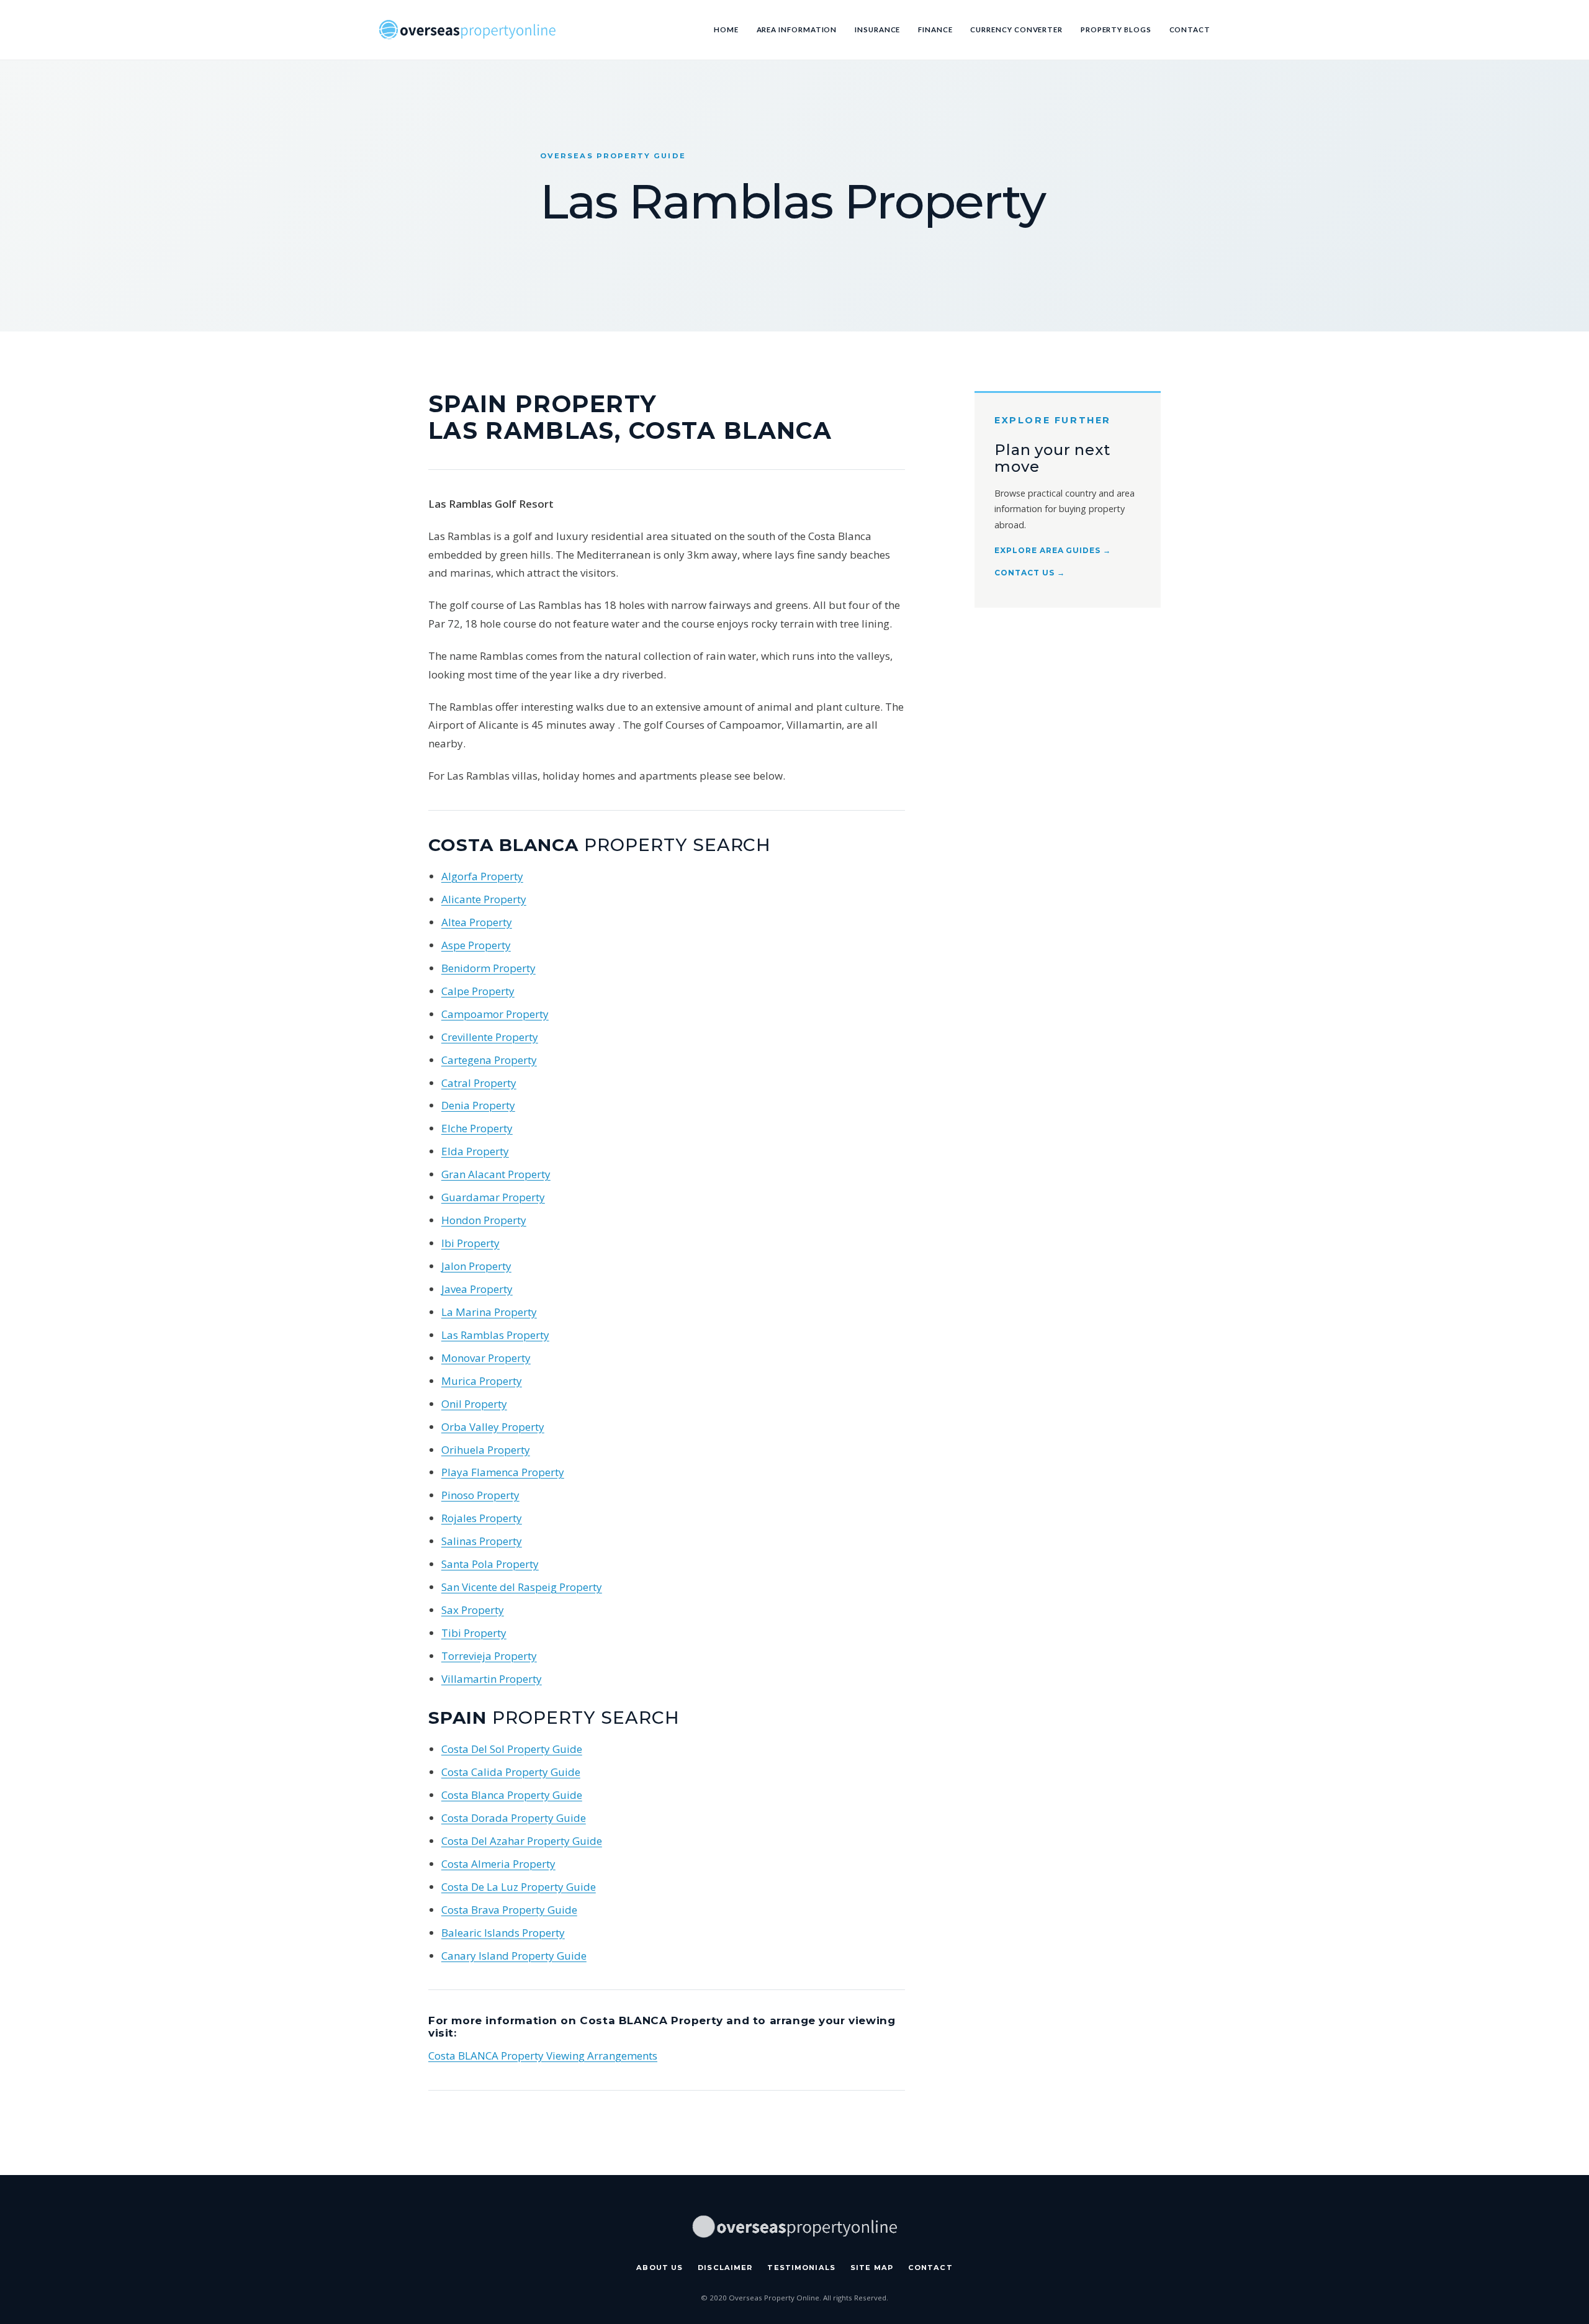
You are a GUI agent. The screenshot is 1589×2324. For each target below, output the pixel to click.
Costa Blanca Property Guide (512, 1795)
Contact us (1030, 573)
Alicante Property (484, 899)
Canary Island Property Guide (514, 1956)
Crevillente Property (490, 1037)
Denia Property (478, 1105)
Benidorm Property (488, 968)
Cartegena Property (489, 1060)
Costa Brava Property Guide (509, 1910)
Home (726, 29)
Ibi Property (470, 1243)
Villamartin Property (492, 1679)
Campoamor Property (495, 1014)
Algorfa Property (482, 876)
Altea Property (477, 922)
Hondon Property (484, 1220)
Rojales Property (482, 1518)
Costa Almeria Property (498, 1864)
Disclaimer (725, 2268)
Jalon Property (476, 1266)
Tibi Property (474, 1633)
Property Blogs (1116, 29)
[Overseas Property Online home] (467, 29)
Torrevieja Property (489, 1656)
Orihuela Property (486, 1450)
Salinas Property (482, 1541)
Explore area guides (1053, 550)
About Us (659, 2268)
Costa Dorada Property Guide (514, 1818)
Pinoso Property (480, 1495)
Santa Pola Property (490, 1564)
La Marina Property (489, 1312)
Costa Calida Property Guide (511, 1772)
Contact (1190, 29)
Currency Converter (1016, 29)
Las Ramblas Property (495, 1335)
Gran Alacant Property (496, 1174)
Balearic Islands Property (503, 1933)
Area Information (797, 29)
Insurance (877, 29)
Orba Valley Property (493, 1427)
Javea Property (477, 1289)
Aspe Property (476, 945)
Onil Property (474, 1404)
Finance (935, 29)
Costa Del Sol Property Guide (512, 1749)
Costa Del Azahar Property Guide (522, 1841)
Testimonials (801, 2268)
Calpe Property (478, 991)
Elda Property (475, 1151)
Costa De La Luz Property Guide (519, 1887)
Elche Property (477, 1128)
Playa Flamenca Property (503, 1472)
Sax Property (473, 1610)
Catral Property (479, 1083)
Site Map (872, 2268)
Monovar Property (486, 1358)
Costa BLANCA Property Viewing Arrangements (543, 2056)
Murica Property (482, 1381)
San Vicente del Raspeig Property (522, 1587)
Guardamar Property (493, 1197)
